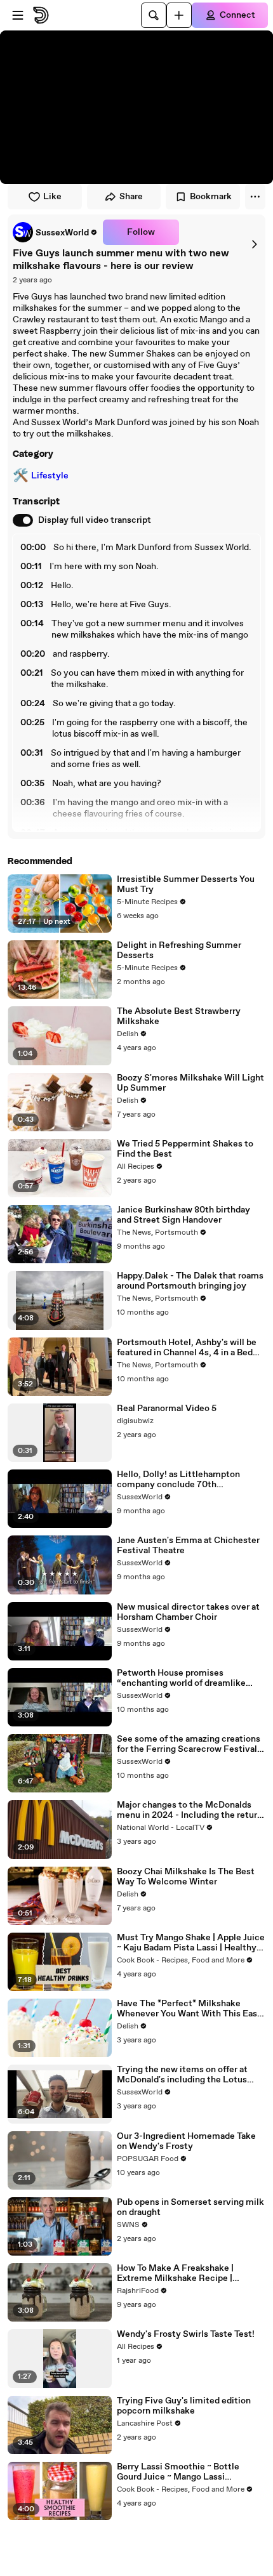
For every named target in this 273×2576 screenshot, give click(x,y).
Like (52, 197)
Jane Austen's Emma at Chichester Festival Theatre (188, 1546)
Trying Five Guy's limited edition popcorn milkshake (184, 2406)
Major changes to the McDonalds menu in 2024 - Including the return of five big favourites (190, 1810)
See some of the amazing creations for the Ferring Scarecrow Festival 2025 (189, 1744)
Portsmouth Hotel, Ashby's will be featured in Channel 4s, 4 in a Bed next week (187, 1348)
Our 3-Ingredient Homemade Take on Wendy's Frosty (186, 2141)
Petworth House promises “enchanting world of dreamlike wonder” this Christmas (181, 1678)
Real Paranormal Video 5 (167, 1409)
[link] (55, 232)
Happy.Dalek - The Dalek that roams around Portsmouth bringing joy (190, 1281)
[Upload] (179, 15)
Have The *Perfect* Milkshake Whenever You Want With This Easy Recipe (190, 2009)
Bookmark (211, 197)
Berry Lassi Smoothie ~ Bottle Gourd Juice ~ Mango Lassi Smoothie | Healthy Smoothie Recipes (178, 2472)
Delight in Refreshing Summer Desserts (179, 950)
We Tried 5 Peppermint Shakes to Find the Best (185, 1149)
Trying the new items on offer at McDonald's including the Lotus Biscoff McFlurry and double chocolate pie (182, 2075)
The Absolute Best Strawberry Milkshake (179, 1016)
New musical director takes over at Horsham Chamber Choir (188, 1612)
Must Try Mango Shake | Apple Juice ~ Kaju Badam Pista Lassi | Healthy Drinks (191, 1943)
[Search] (154, 15)
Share (131, 197)
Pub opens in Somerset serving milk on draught (190, 2207)
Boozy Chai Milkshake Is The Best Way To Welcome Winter (186, 1877)
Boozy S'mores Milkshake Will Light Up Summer (190, 1083)
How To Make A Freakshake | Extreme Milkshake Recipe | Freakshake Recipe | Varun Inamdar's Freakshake (175, 2273)
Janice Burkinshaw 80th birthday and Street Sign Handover (183, 1215)
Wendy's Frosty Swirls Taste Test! (186, 2334)
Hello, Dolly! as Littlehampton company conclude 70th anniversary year (178, 1480)
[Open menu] (18, 15)
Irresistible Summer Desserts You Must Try (186, 884)
